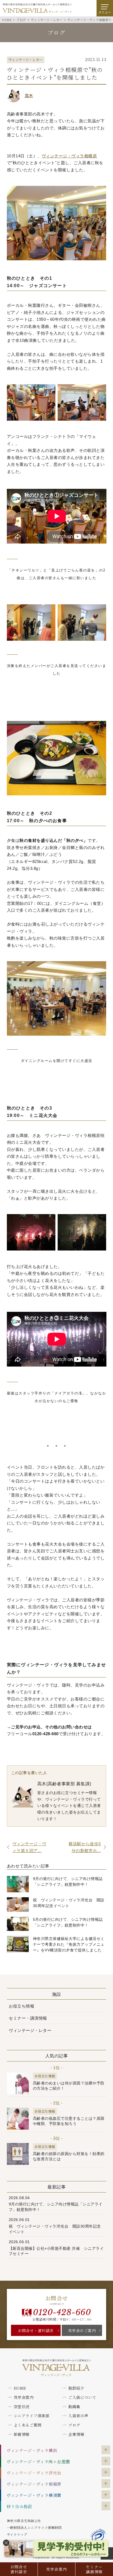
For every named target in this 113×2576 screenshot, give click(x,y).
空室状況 (22, 2407)
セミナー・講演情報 (28, 2018)
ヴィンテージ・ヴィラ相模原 (34, 2484)
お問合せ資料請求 (19, 2569)
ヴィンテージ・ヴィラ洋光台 (34, 2473)
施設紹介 (76, 2388)
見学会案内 (57, 2569)
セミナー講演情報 (94, 2569)
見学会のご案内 (82, 2330)
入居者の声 (78, 2416)
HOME (20, 2388)
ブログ (74, 2425)
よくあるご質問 (28, 2425)
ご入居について (82, 2397)
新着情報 (22, 2434)
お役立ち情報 (22, 2006)
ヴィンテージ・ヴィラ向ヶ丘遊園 (38, 2461)
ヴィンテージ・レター (30, 2030)
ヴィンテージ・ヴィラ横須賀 (34, 2495)
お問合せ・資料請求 (36, 2330)
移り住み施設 (19, 2506)
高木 (29, 95)
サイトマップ (17, 2534)
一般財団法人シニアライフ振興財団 (34, 2527)
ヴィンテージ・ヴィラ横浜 (32, 2450)
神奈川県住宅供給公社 (24, 2521)
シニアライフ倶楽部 (32, 2416)
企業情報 (76, 2434)
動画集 (74, 2407)
